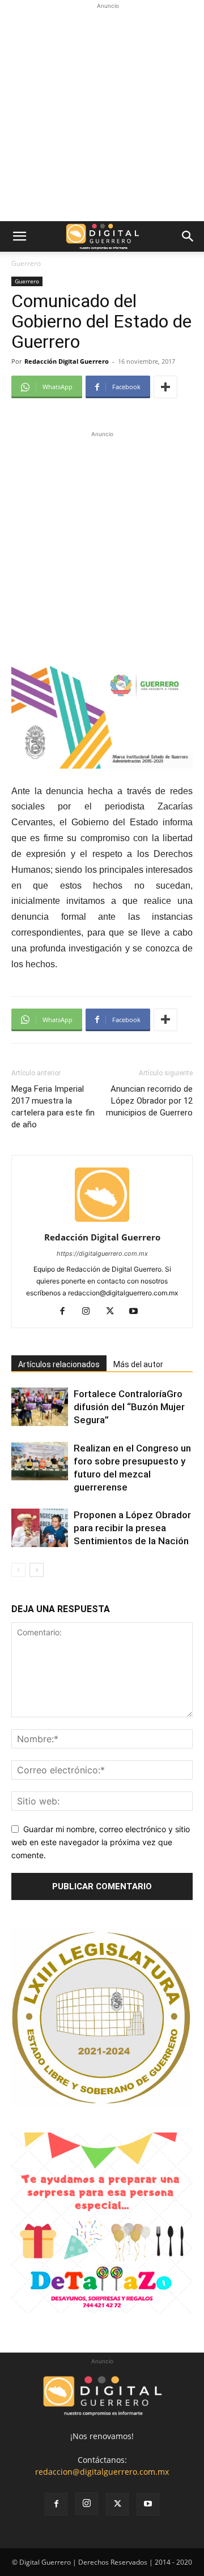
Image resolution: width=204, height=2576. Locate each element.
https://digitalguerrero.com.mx (102, 1253)
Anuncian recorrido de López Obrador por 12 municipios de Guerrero (149, 1101)
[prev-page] (18, 1570)
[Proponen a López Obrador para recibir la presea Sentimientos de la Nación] (40, 1528)
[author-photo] (102, 1222)
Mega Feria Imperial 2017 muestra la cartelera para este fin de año (53, 1107)
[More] (165, 387)
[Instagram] (90, 1312)
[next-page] (37, 1570)
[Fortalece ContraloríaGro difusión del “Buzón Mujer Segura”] (40, 1407)
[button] (19, 236)
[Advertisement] (102, 114)
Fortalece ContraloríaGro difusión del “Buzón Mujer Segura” (129, 1407)
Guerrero (26, 263)
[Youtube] (138, 1312)
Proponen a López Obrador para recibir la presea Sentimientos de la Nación (132, 1528)
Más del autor (138, 1364)
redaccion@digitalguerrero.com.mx (102, 2472)
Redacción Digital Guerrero (67, 361)
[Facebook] (67, 1312)
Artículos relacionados (59, 1364)
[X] (114, 1312)
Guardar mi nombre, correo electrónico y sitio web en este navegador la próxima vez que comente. (101, 1842)
